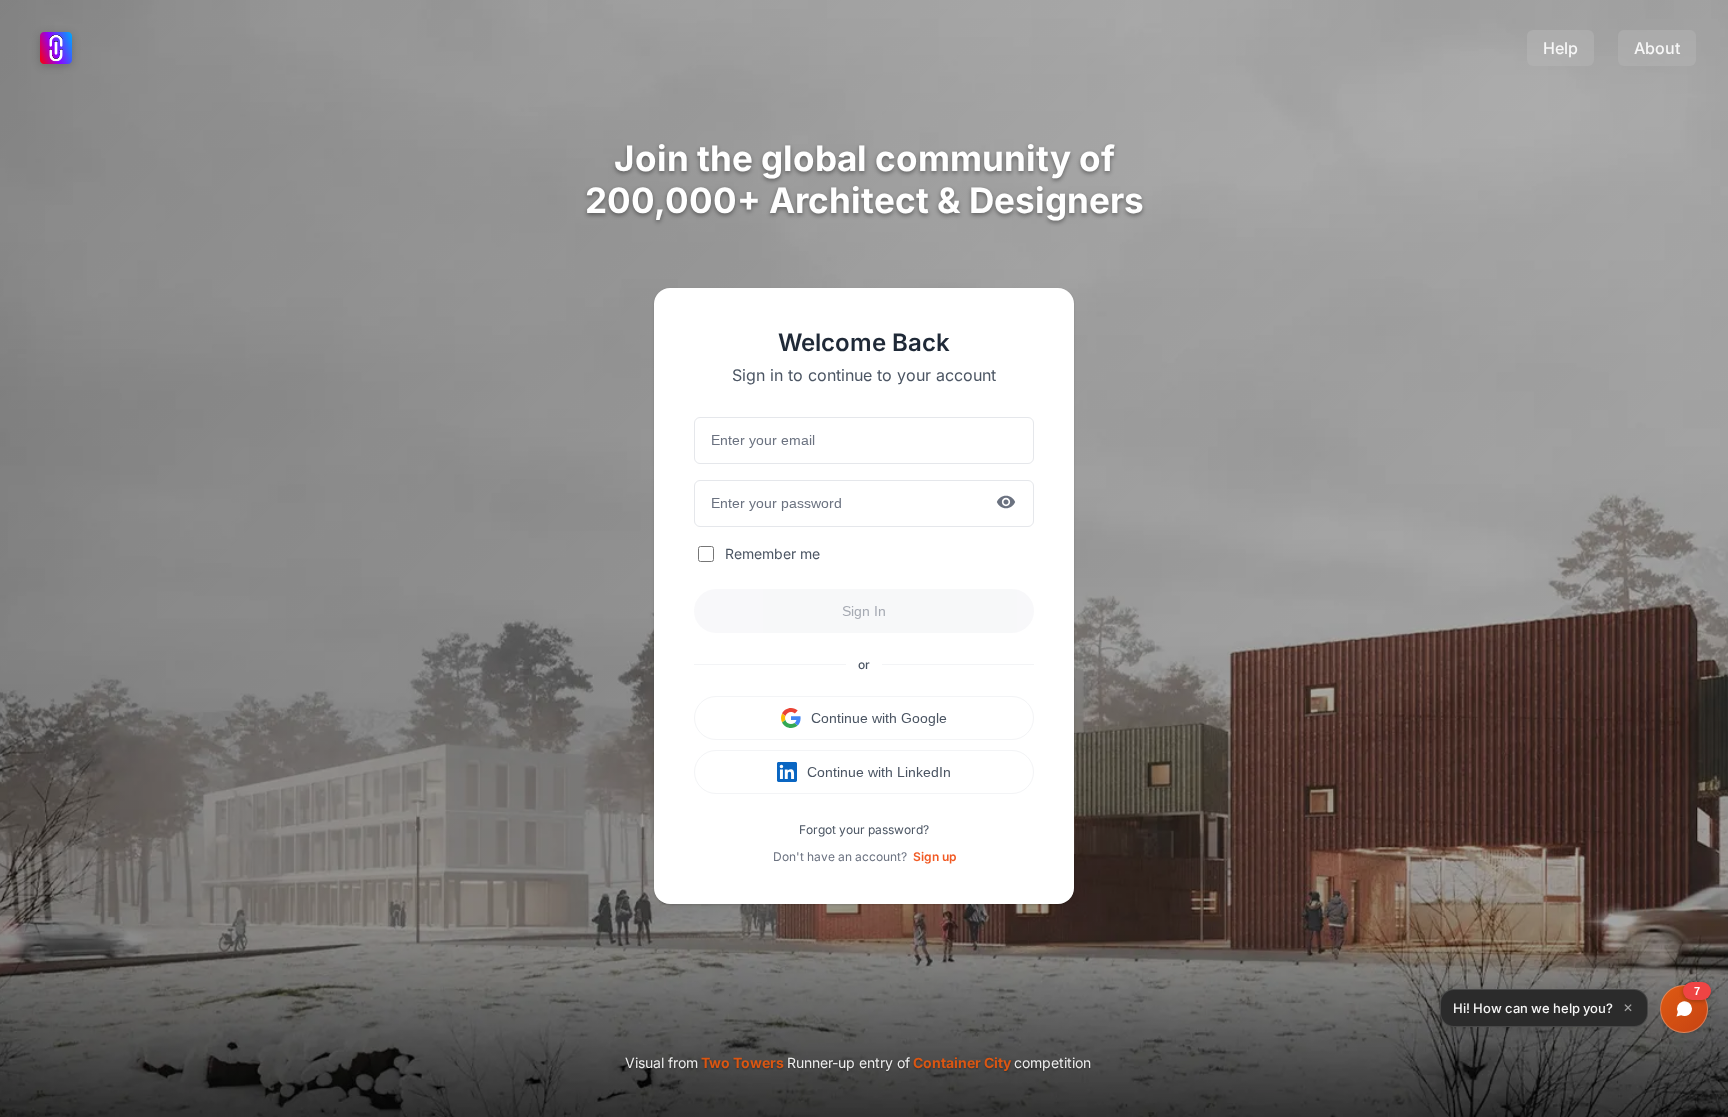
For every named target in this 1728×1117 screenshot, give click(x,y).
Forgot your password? (864, 829)
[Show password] (1006, 503)
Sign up (934, 856)
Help (1560, 48)
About (1657, 48)
